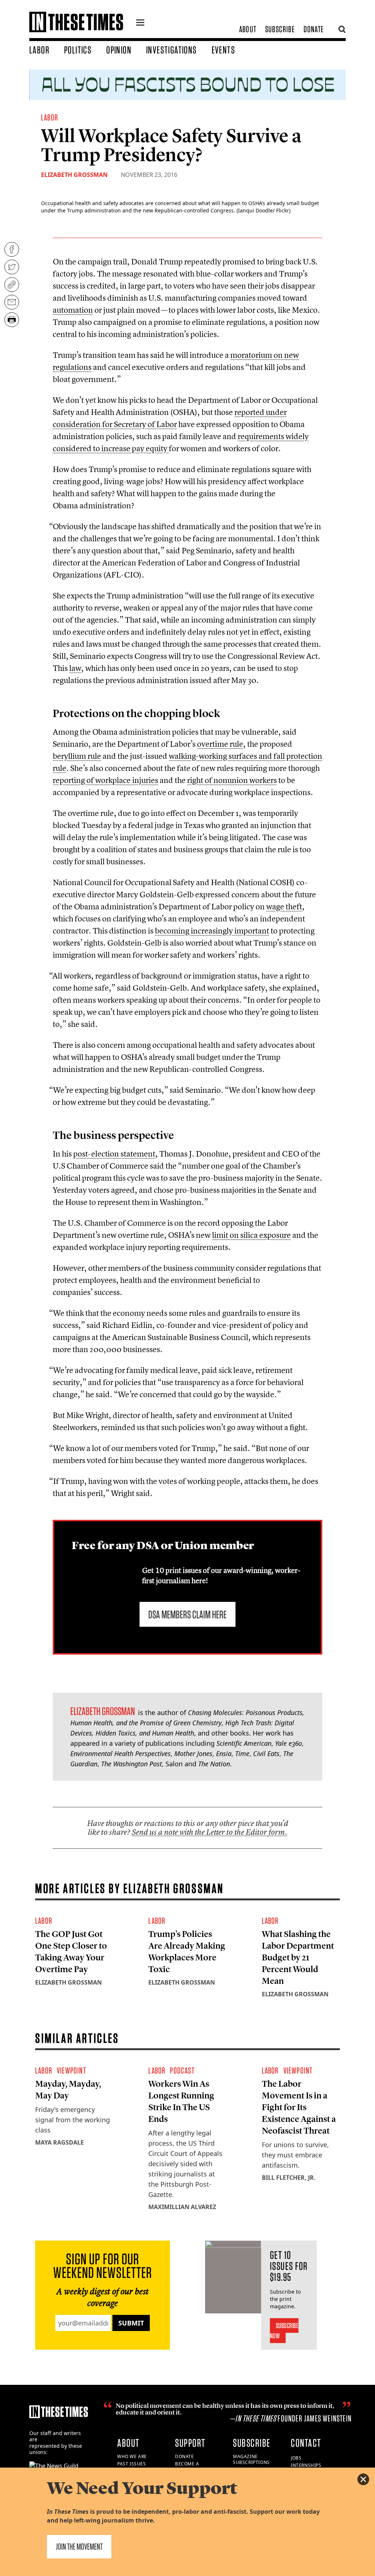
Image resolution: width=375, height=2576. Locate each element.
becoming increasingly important (212, 931)
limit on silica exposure (251, 1235)
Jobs (296, 2458)
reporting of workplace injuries (105, 780)
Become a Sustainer (188, 2467)
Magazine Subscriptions (251, 2460)
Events (223, 50)
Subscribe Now (284, 2331)
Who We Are (132, 2456)
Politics (78, 50)
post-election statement (114, 1154)
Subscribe (280, 29)
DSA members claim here (187, 1614)
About (248, 29)
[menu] (140, 23)
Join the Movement (79, 2547)
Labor (39, 50)
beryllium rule (77, 756)
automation (73, 310)
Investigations (172, 50)
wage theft (284, 906)
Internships (306, 2465)
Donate (314, 29)
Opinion (119, 50)
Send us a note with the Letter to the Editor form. (210, 1832)
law (75, 668)
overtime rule (220, 744)
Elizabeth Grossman (74, 175)
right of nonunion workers (232, 780)
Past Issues (132, 2464)
